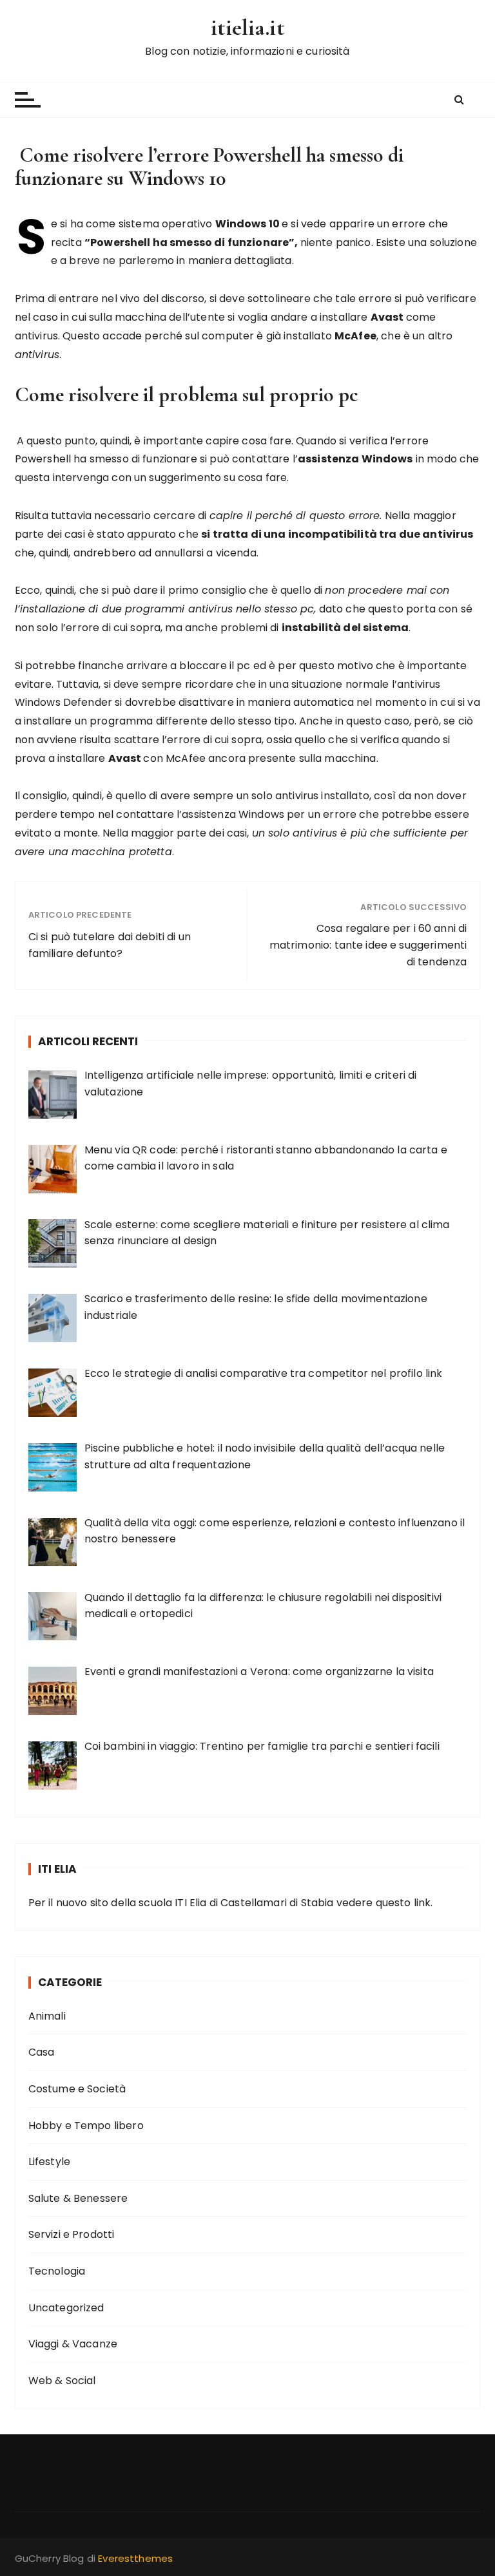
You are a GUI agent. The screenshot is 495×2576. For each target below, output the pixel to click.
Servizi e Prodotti (72, 2234)
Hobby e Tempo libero (86, 2126)
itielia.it (247, 27)
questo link (403, 1903)
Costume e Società (77, 2089)
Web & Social (62, 2381)
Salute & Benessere (78, 2198)
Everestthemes (135, 2558)
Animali (47, 2016)
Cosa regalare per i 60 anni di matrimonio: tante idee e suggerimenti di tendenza (368, 945)
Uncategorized (66, 2308)
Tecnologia (57, 2271)
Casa (42, 2052)
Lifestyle (49, 2162)
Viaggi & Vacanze (73, 2344)
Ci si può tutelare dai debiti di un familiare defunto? (110, 945)
